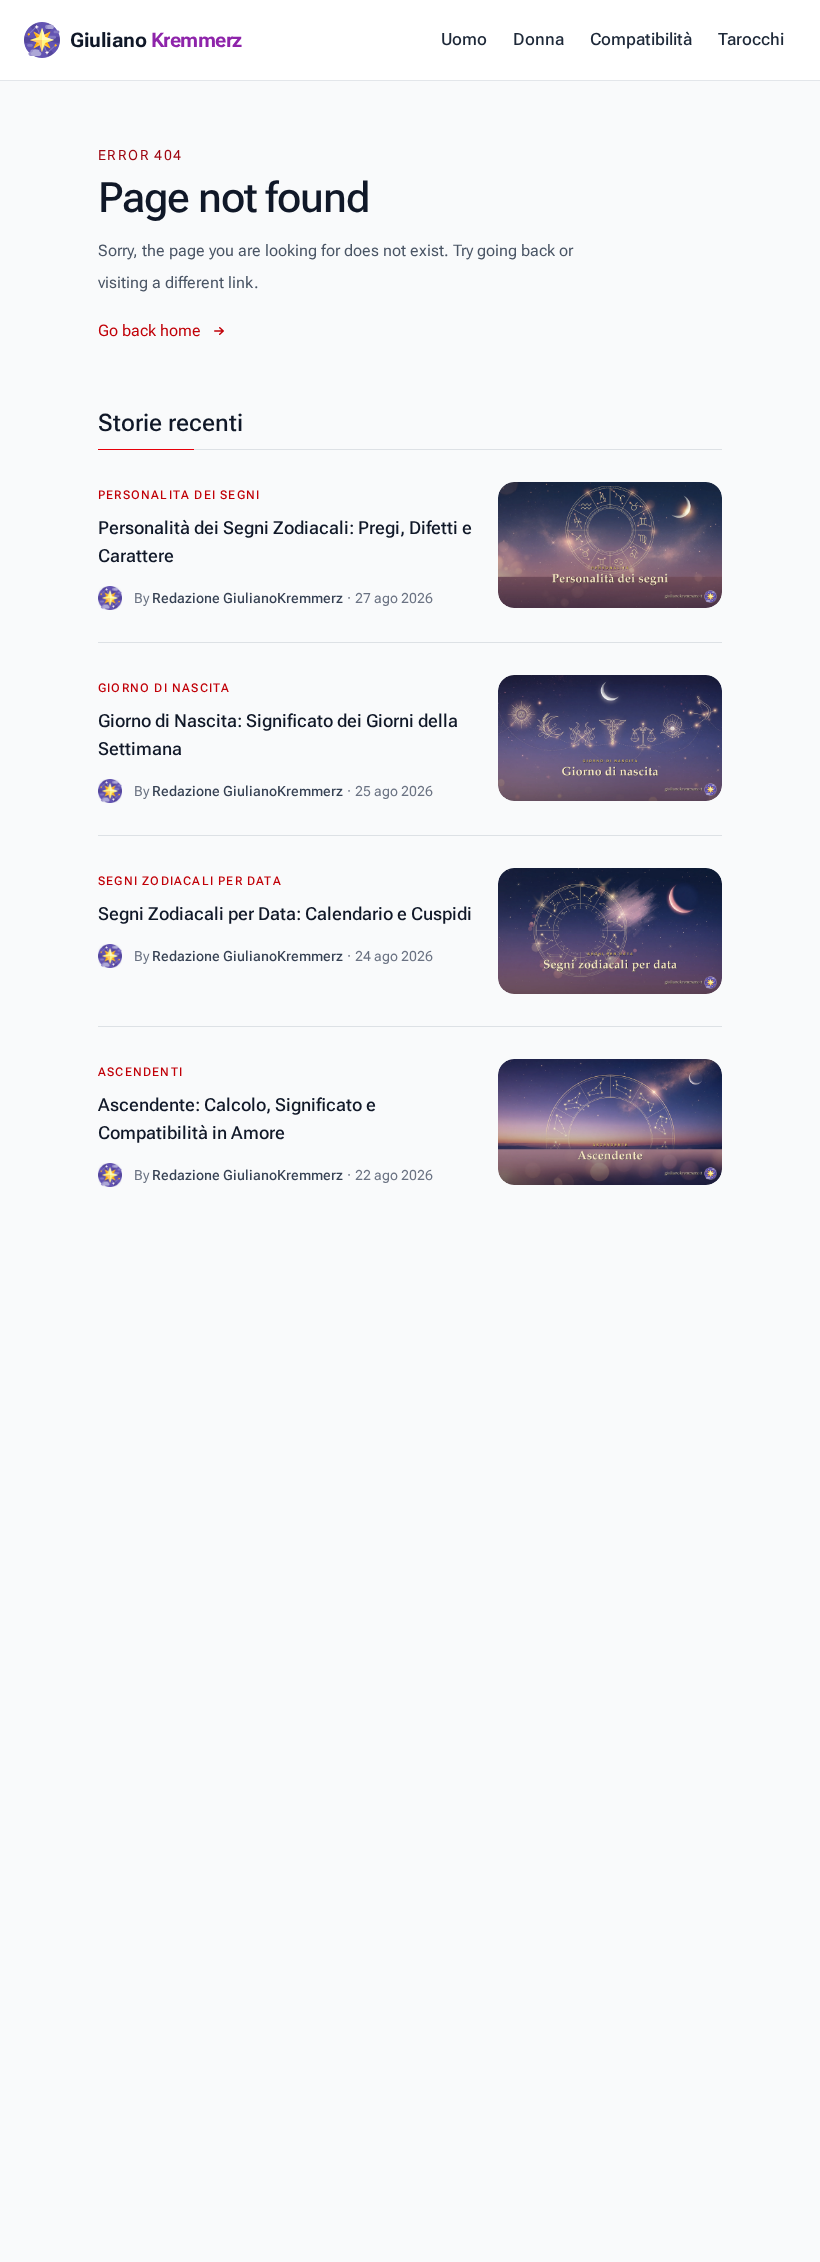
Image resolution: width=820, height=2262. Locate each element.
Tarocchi (751, 39)
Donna (538, 39)
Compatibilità (641, 39)
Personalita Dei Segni (179, 495)
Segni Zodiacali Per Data (190, 881)
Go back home (149, 330)
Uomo (464, 39)
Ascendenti (140, 1072)
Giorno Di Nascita (164, 688)
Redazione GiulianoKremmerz (247, 598)
